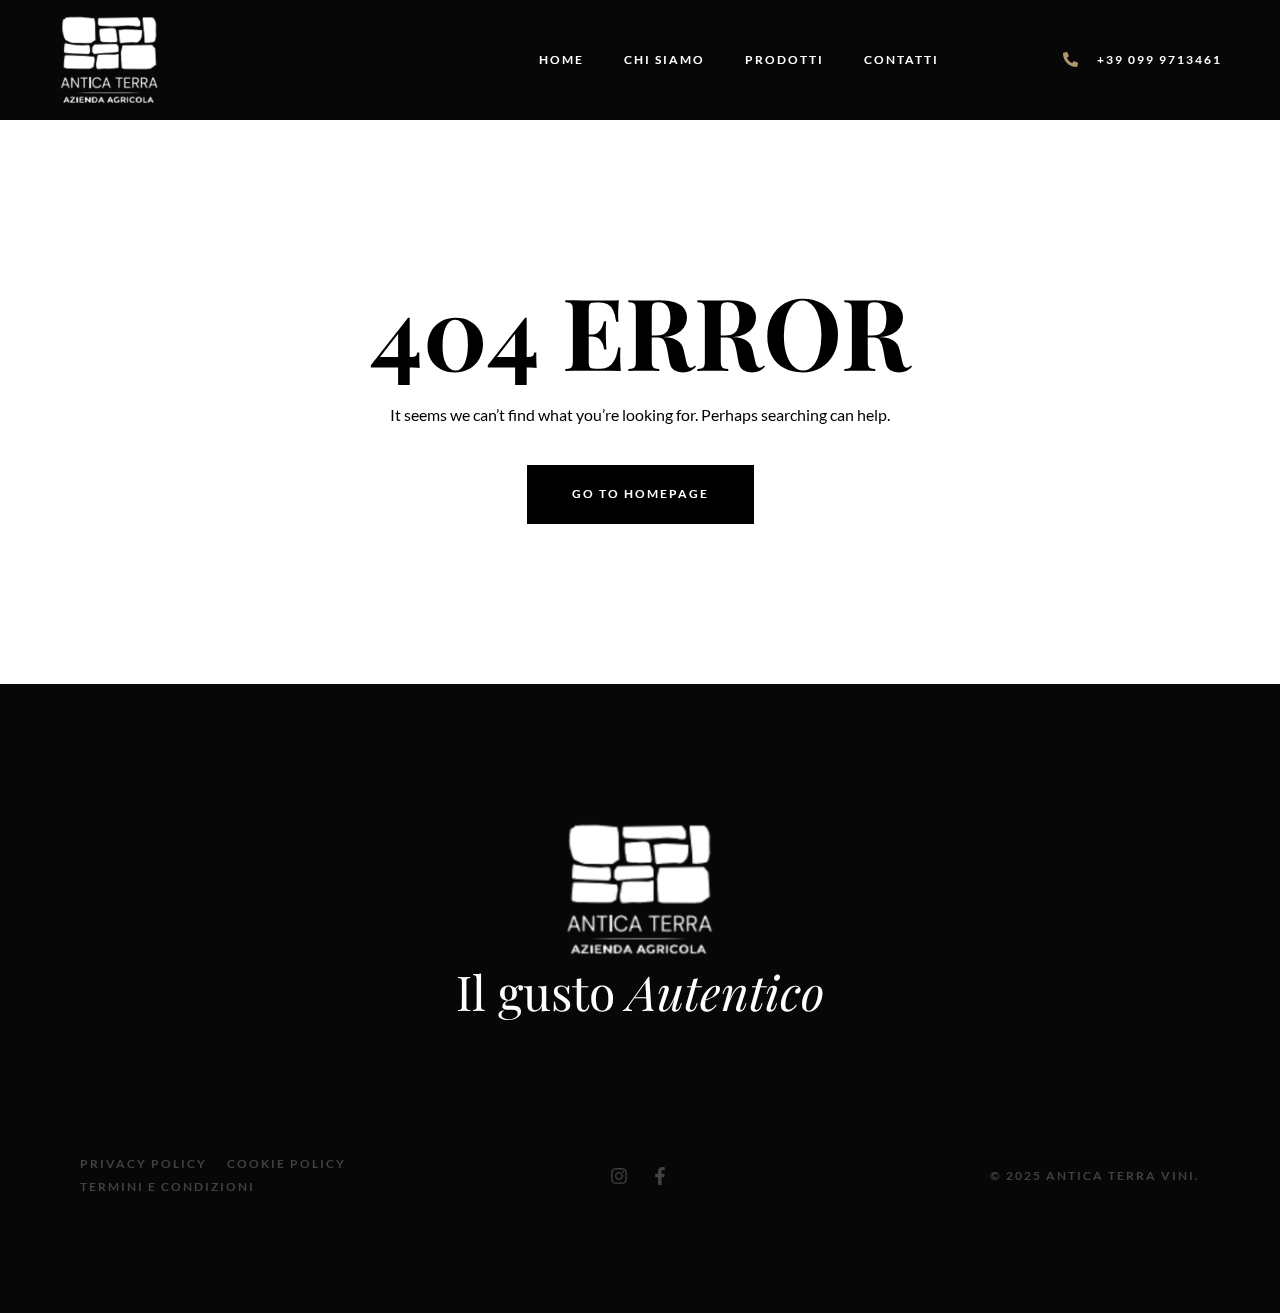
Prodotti (784, 59)
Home (561, 59)
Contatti (901, 59)
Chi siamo (664, 59)
